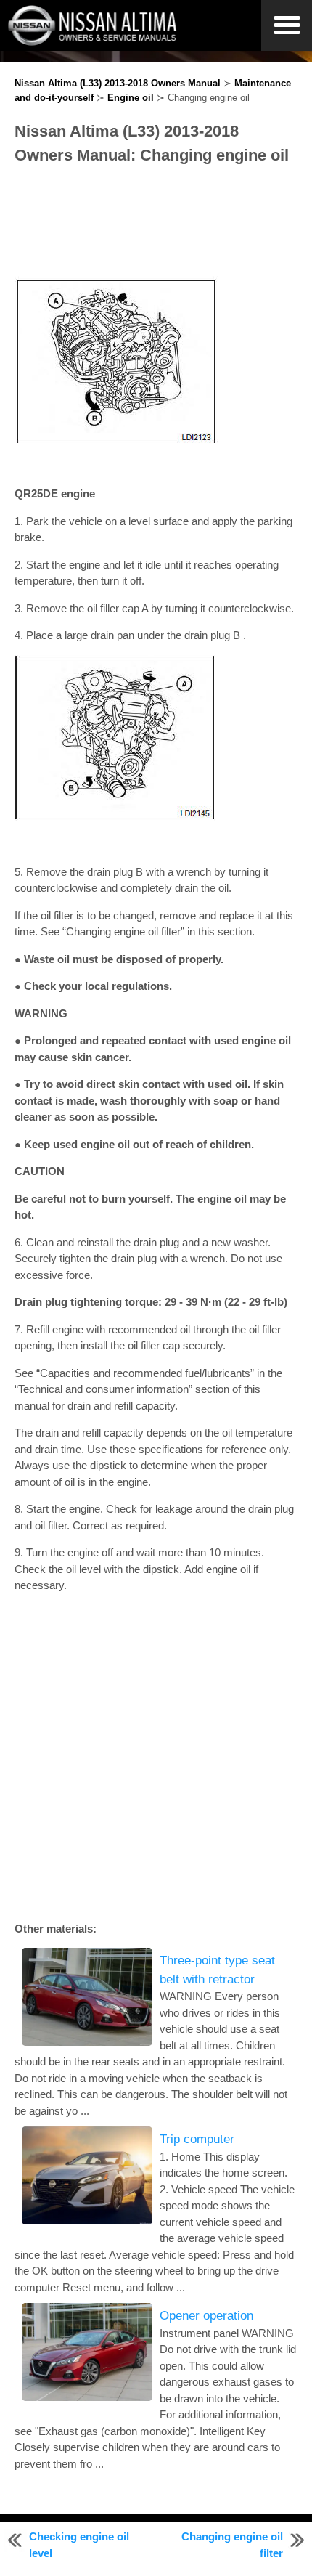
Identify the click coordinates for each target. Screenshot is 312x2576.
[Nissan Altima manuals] (94, 42)
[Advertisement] (156, 222)
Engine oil (131, 98)
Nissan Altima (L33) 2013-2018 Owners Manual (118, 83)
